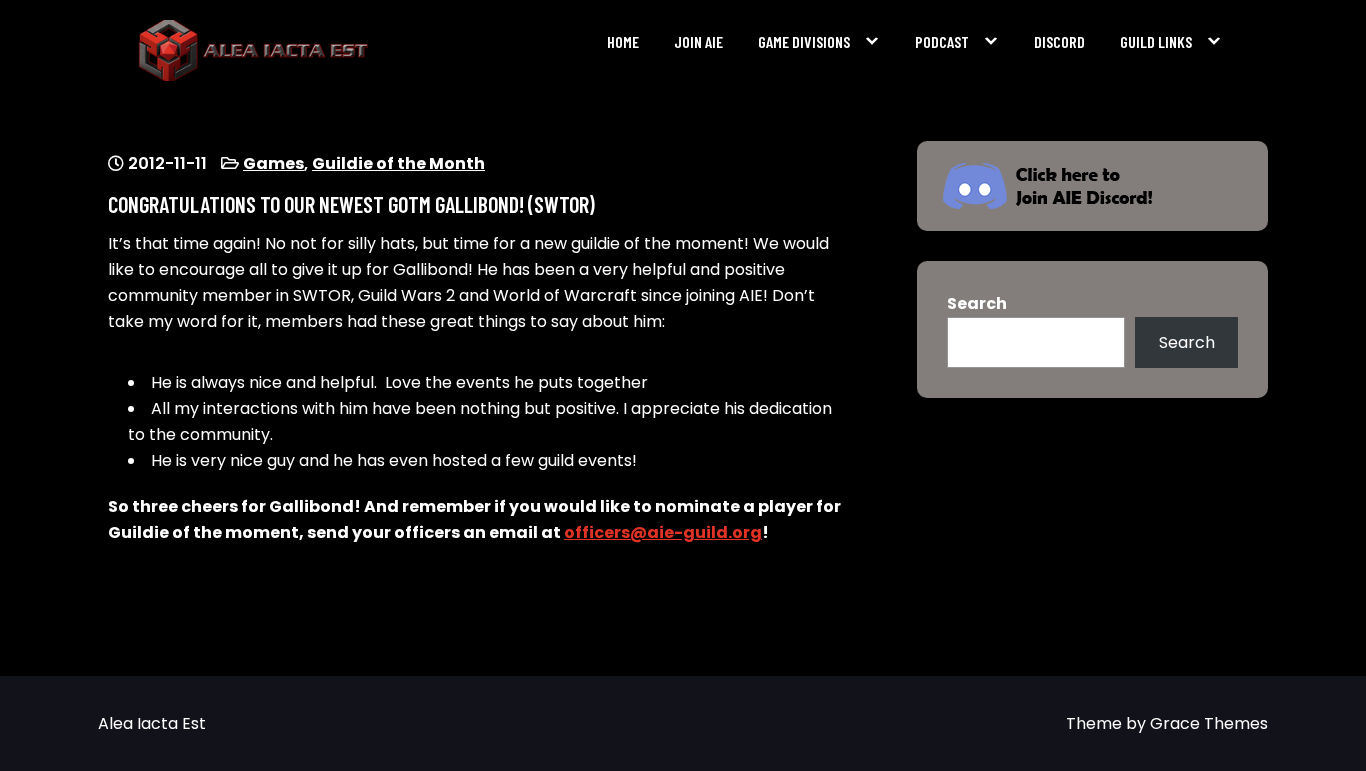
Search (977, 303)
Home (623, 41)
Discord (1059, 41)
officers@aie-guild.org (663, 532)
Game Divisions (804, 41)
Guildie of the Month (398, 163)
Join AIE (698, 41)
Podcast (942, 41)
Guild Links (1156, 41)
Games (273, 163)
